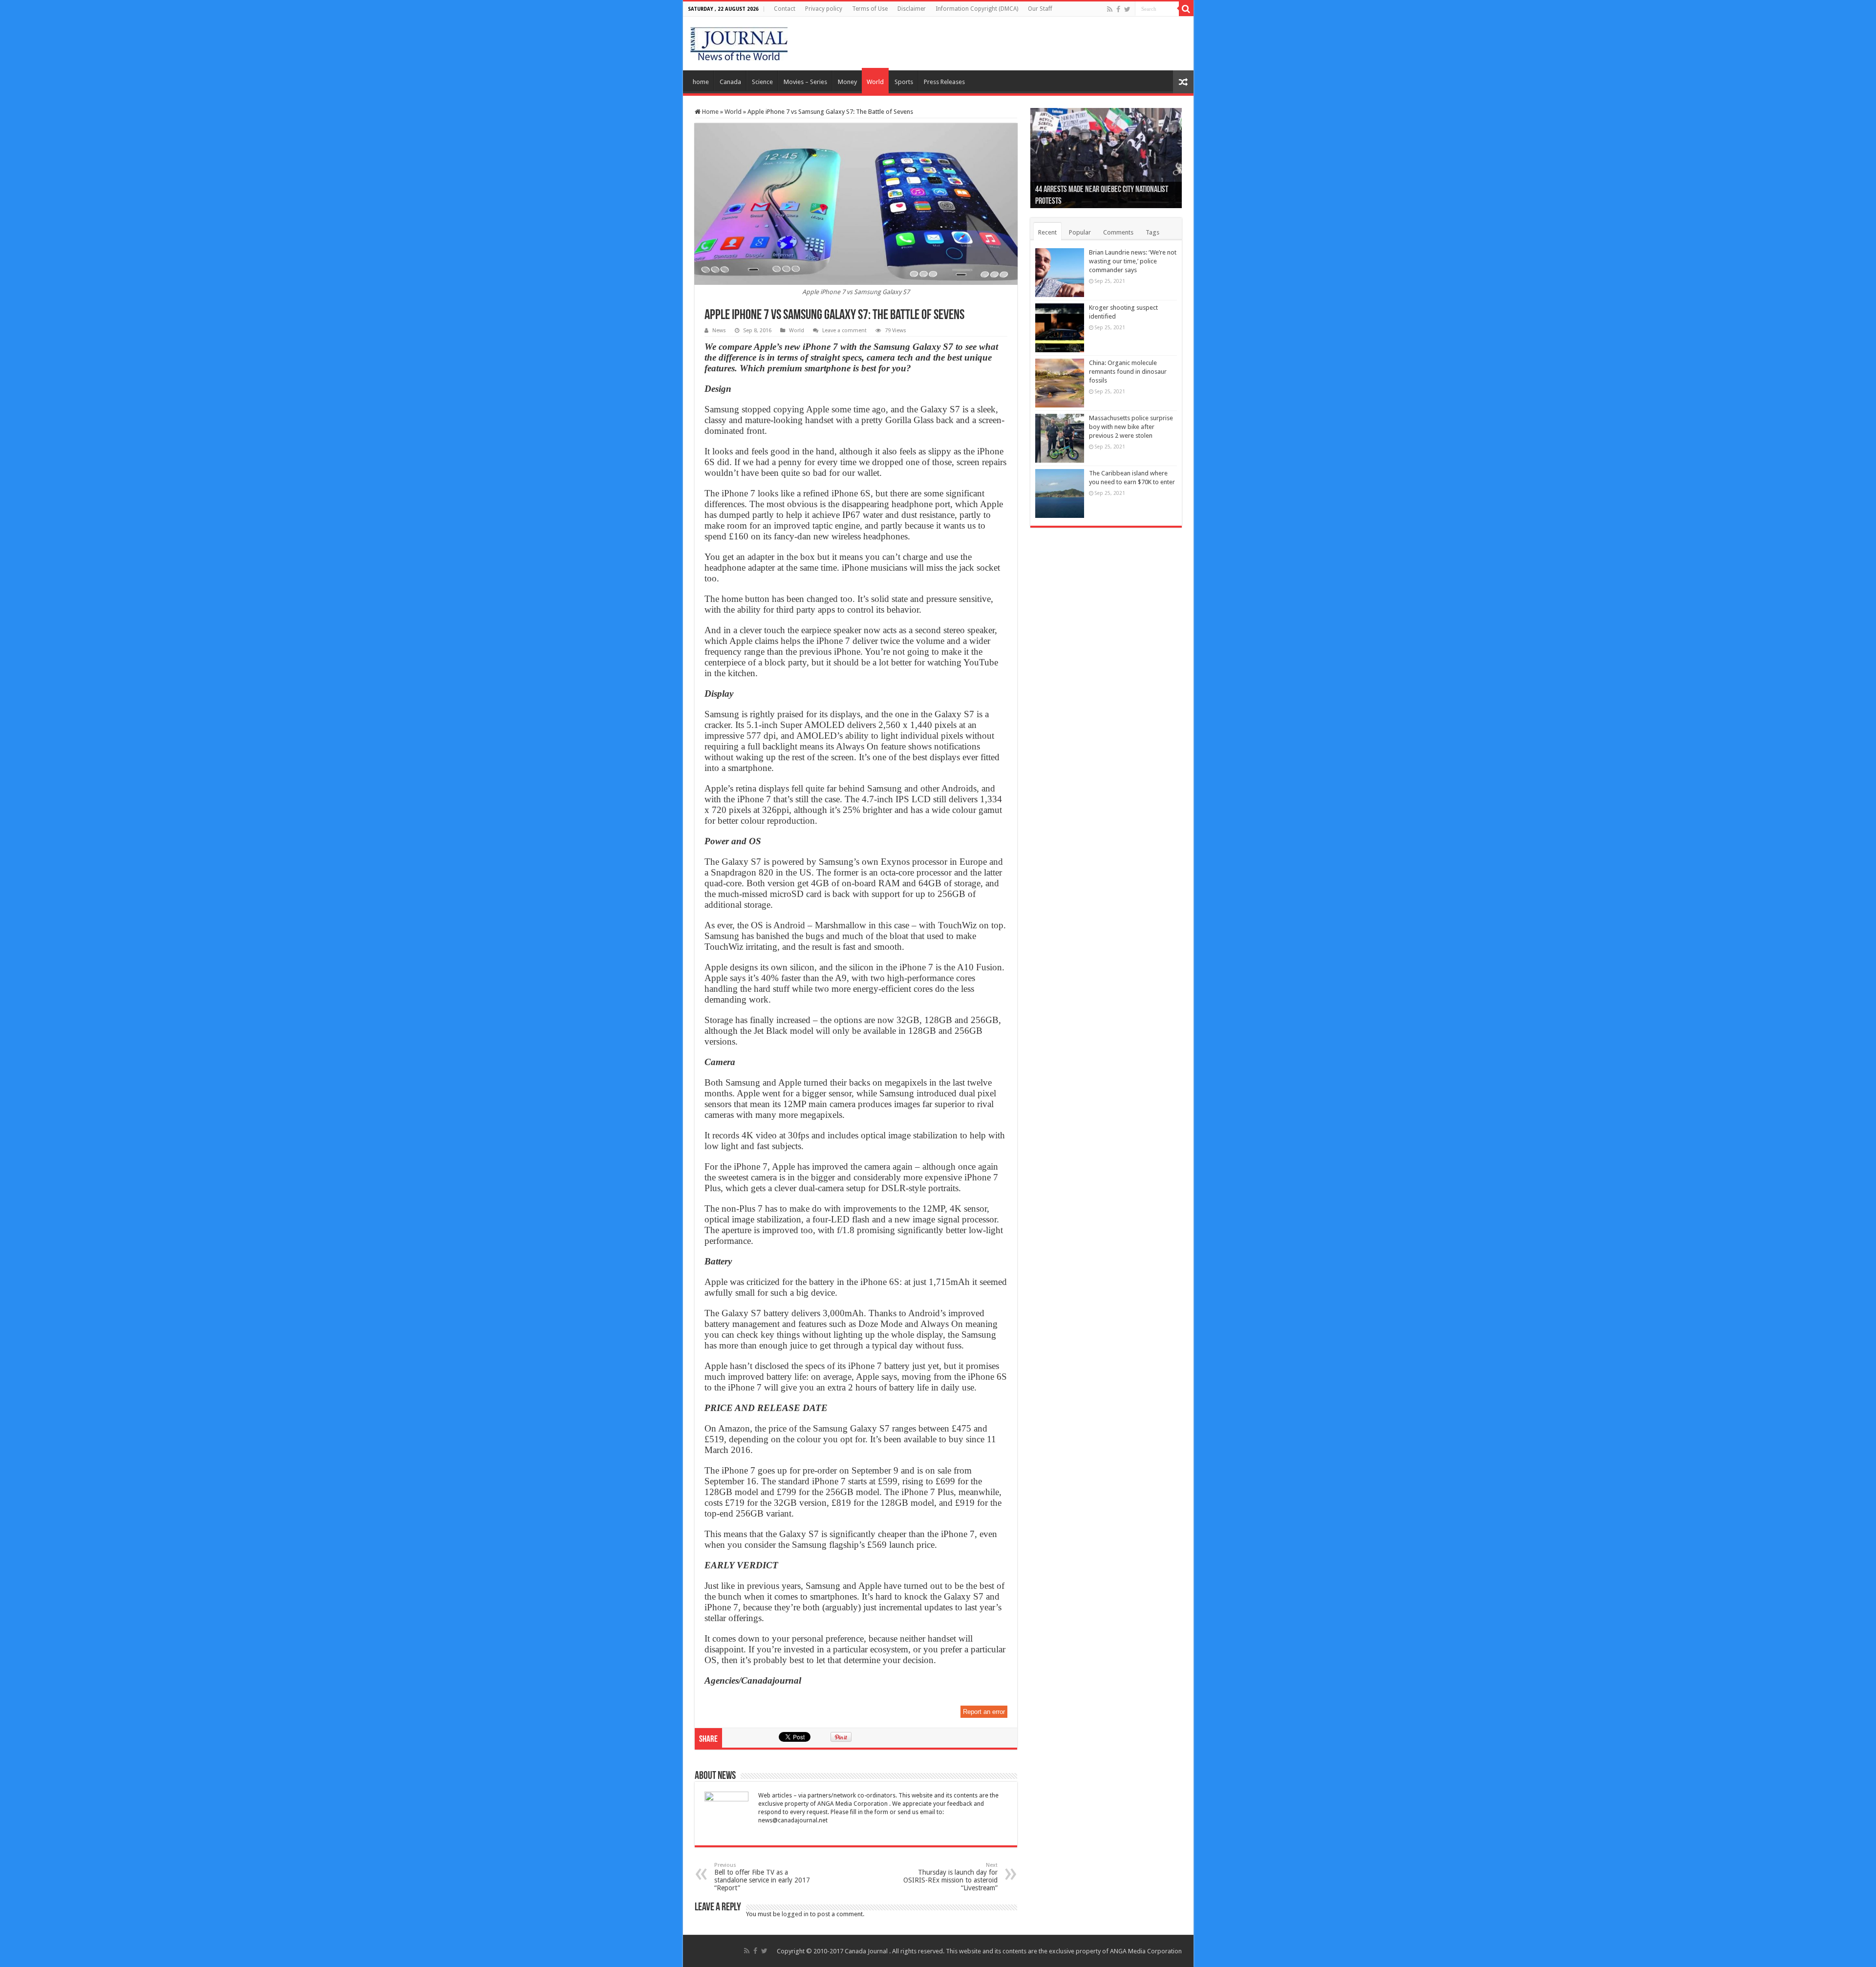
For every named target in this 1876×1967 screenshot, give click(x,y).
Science (762, 82)
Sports (904, 82)
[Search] (1186, 9)
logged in (795, 1914)
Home (710, 112)
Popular (1080, 232)
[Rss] (1110, 9)
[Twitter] (1127, 9)
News (719, 331)
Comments (1118, 232)
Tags (1152, 232)
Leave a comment (844, 331)
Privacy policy (824, 9)
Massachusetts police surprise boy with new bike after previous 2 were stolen (1131, 427)
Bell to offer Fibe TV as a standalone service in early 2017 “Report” (762, 1877)
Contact (785, 9)
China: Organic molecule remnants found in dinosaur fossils (1128, 372)
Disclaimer (912, 9)
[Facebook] (1118, 9)
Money (847, 82)
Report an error (984, 1712)
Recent (1047, 232)
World (875, 82)
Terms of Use (870, 9)
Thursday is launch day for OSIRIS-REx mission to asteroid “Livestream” (950, 1877)
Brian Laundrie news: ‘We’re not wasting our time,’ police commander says (1133, 261)
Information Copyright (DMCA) (977, 9)
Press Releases (944, 82)
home (701, 82)
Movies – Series (805, 82)
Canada (730, 82)
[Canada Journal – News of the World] (739, 42)
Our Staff (1040, 9)
